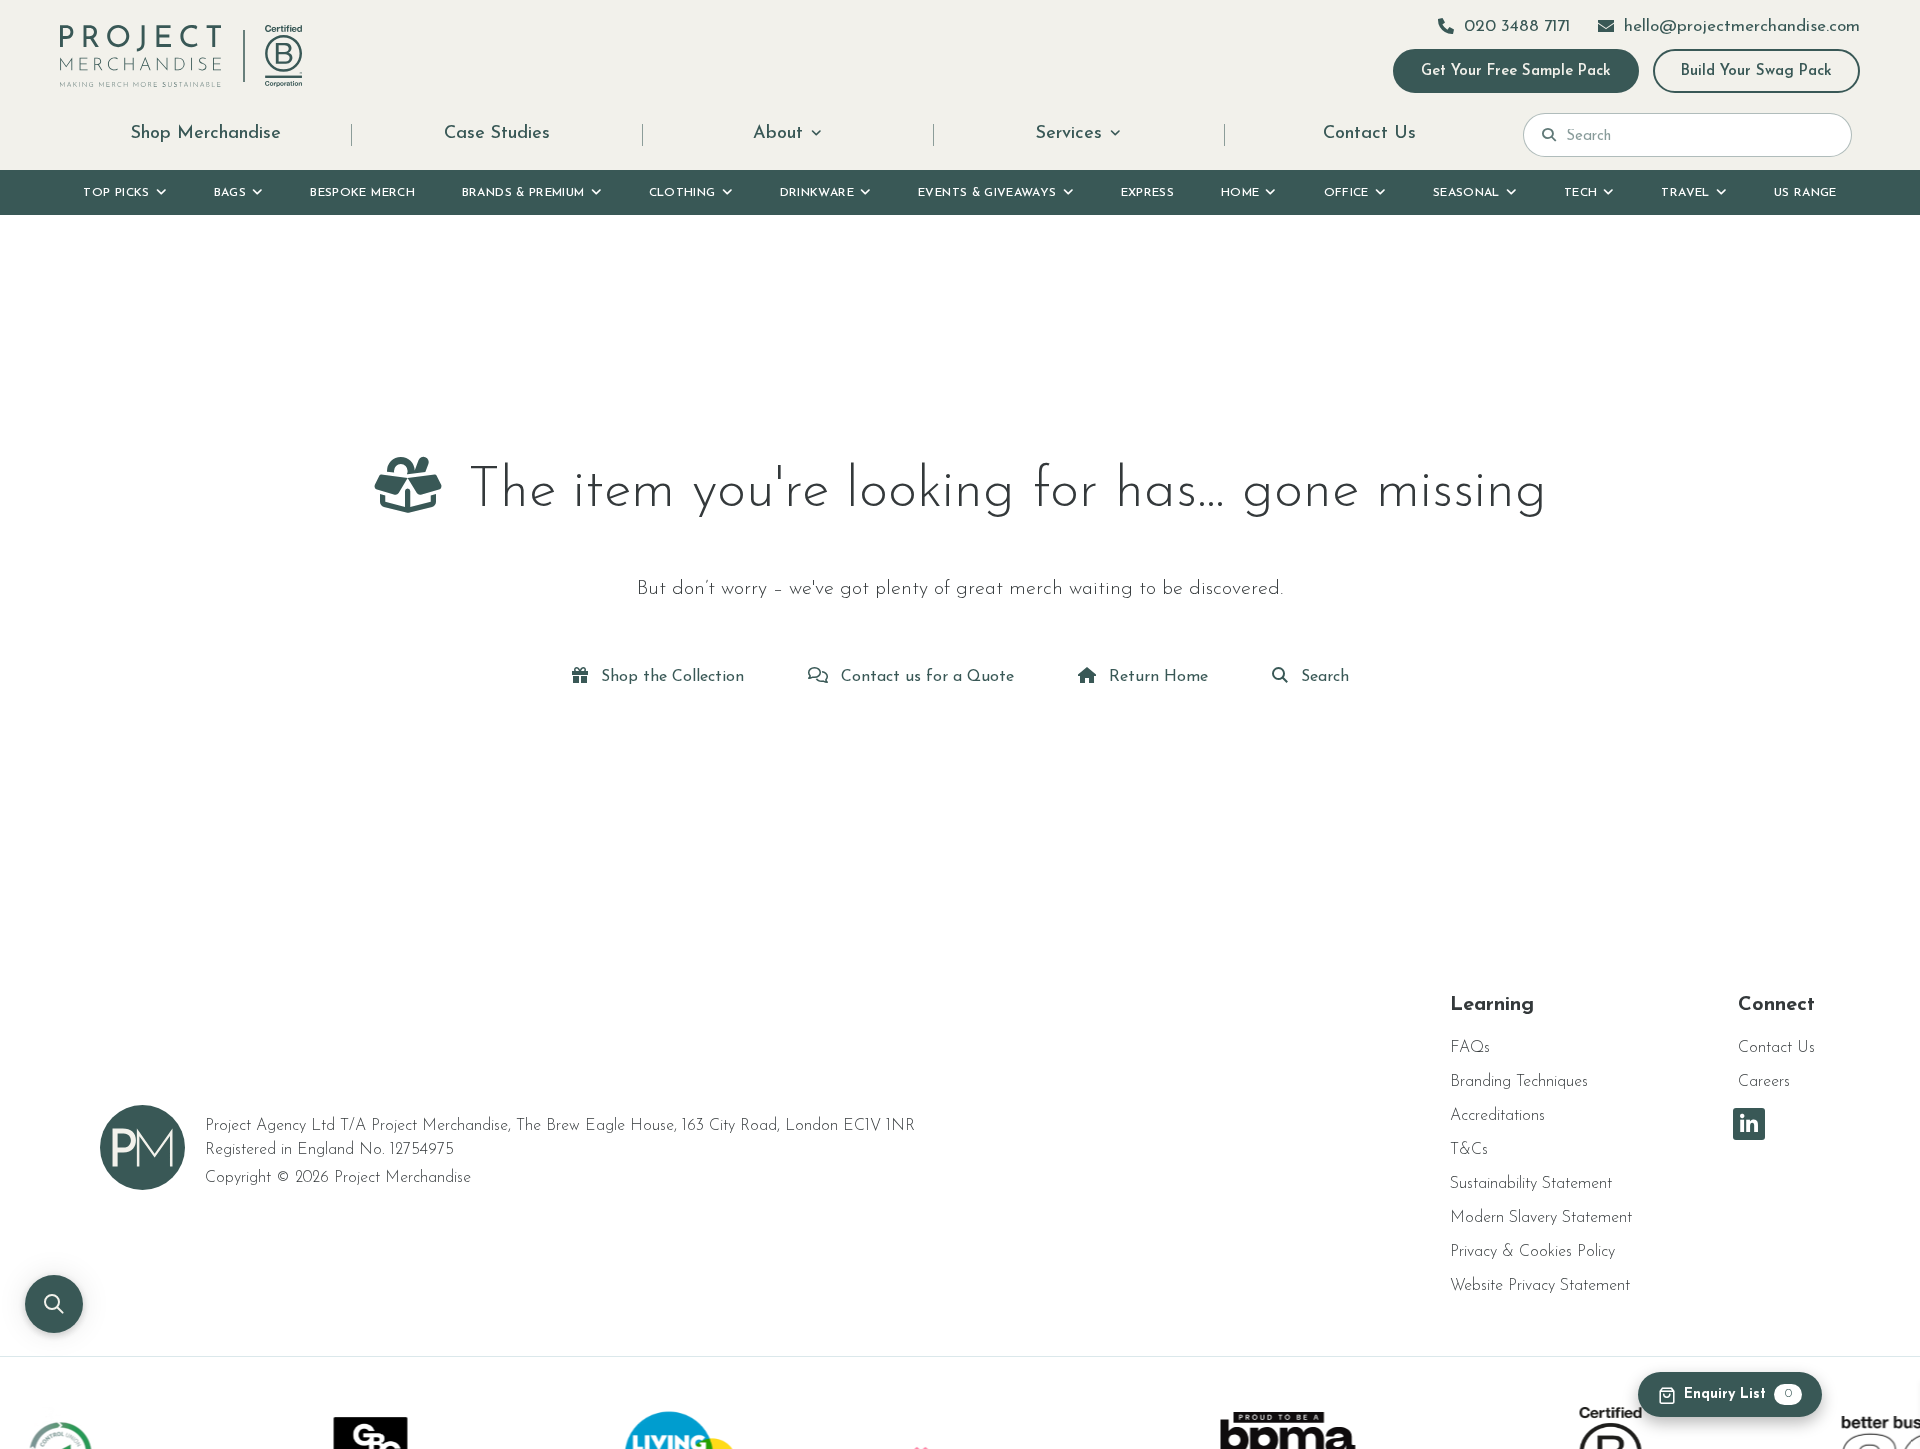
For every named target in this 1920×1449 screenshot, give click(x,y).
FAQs (1470, 1048)
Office (1346, 193)
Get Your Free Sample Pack (1516, 71)
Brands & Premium (523, 193)
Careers (1764, 1082)
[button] (54, 1304)
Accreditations (1497, 1116)
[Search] (1549, 135)
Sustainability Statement (1531, 1184)
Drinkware (817, 193)
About (778, 134)
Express (1148, 193)
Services (1069, 134)
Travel (1685, 193)
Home (1240, 193)
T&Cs (1469, 1150)
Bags (230, 193)
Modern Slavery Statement (1541, 1218)
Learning (1492, 1005)
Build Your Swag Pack (1756, 71)
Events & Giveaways (987, 193)
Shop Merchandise (206, 134)
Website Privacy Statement (1540, 1286)
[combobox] (1699, 135)
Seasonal (1466, 193)
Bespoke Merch (362, 193)
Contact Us (1369, 134)
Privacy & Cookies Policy (1532, 1252)
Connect (1776, 1005)
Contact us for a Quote (925, 677)
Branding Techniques (1519, 1082)
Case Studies (497, 134)
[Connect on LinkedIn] (1749, 1124)
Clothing (682, 193)
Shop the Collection (670, 677)
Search (1322, 677)
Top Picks (116, 193)
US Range (1805, 193)
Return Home (1156, 677)
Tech (1580, 193)
